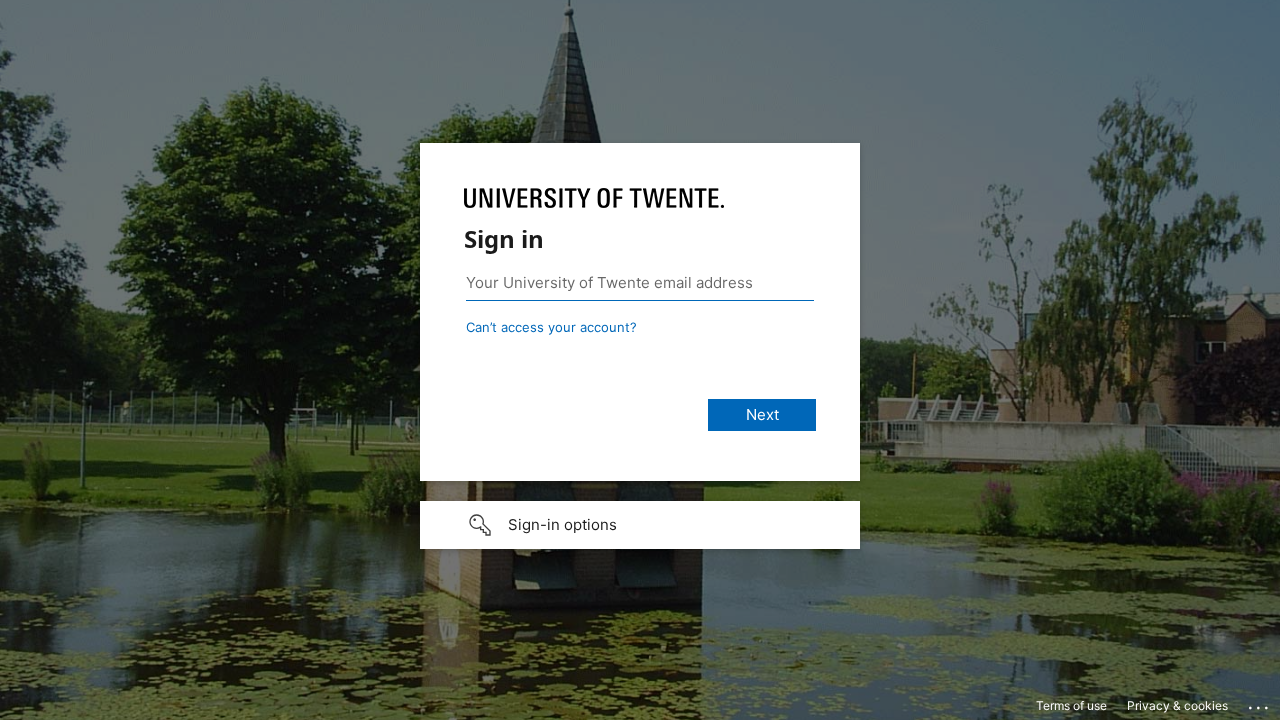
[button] (640, 525)
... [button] (1260, 703)
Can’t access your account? (551, 327)
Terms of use (1071, 705)
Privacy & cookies (1177, 705)
